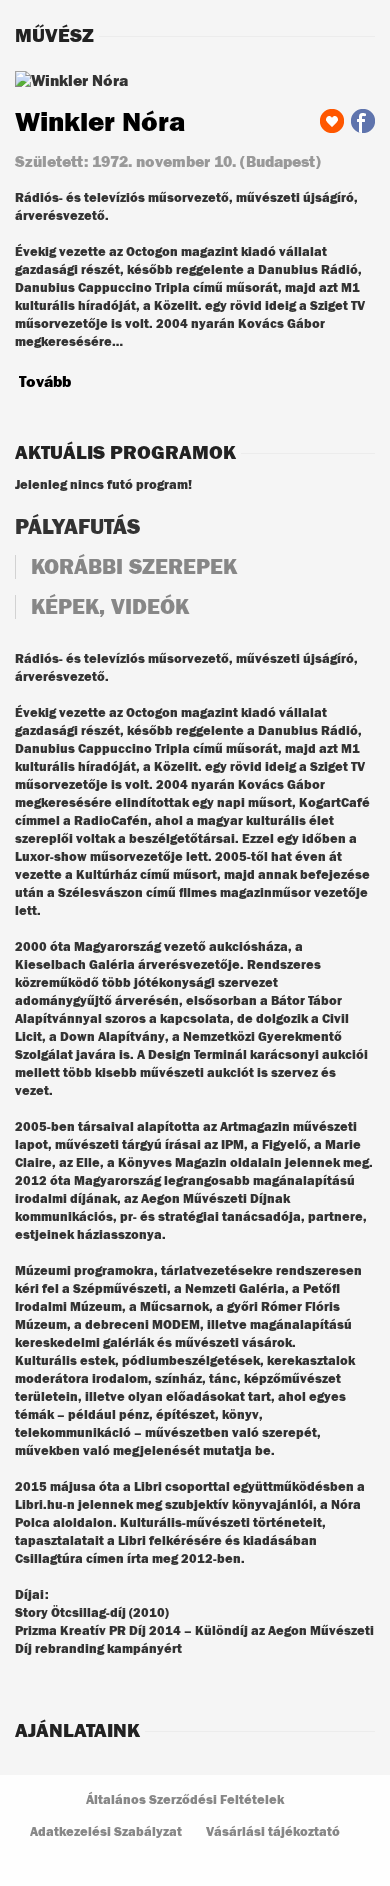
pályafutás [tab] (77, 527)
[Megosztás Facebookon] (363, 121)
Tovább (45, 382)
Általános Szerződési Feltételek (185, 1800)
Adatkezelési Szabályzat (106, 1832)
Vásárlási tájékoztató (273, 1832)
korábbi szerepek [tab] (134, 567)
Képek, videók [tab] (110, 607)
